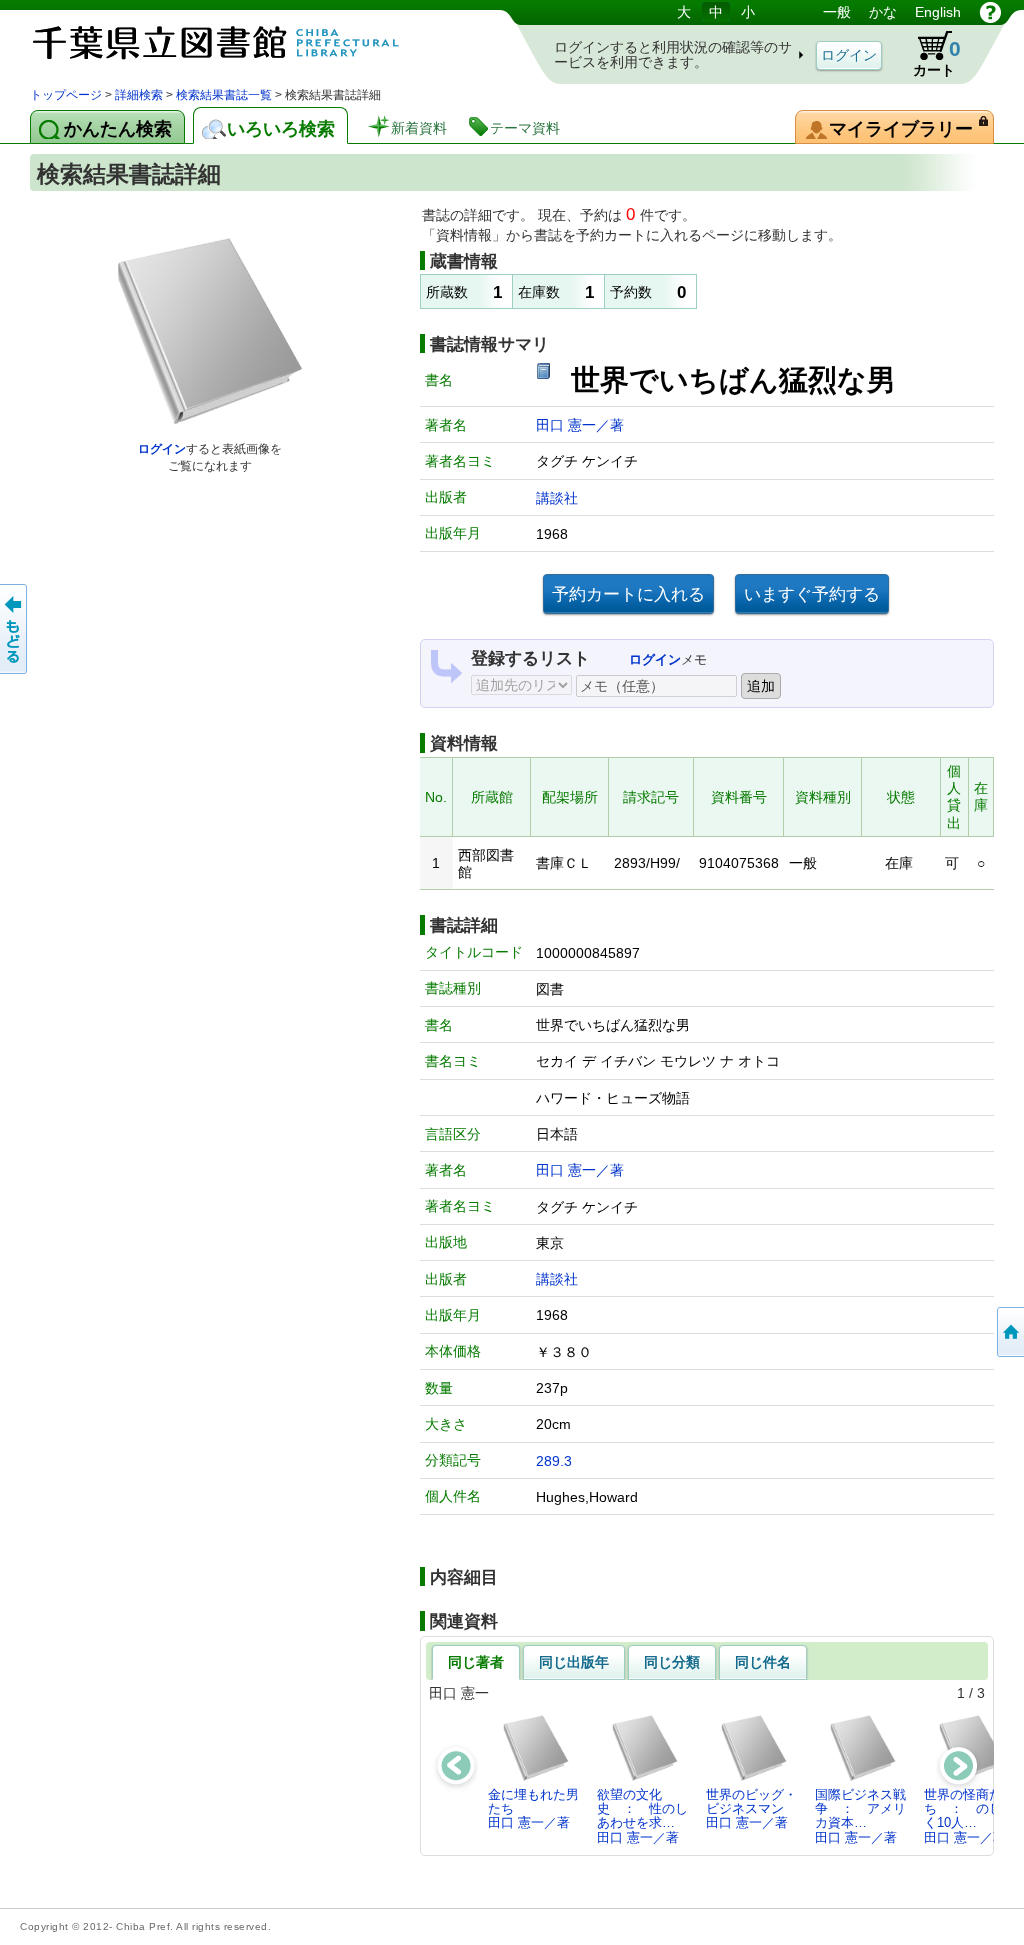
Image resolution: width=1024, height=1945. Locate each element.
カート (927, 54)
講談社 (557, 498)
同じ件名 (763, 1662)
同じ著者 (476, 1662)
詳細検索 (139, 95)
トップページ (66, 95)
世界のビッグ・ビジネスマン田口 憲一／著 (751, 1809)
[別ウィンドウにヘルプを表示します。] (990, 12)
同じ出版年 (574, 1662)
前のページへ (15, 629)
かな (883, 12)
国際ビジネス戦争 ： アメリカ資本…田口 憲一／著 (860, 1816)
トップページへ (1009, 1332)
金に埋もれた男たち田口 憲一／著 (533, 1809)
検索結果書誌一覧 (224, 95)
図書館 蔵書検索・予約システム (240, 42)
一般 (837, 12)
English (938, 12)
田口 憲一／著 (580, 425)
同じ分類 (672, 1662)
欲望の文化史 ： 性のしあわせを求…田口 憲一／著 (642, 1816)
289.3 (554, 1461)
